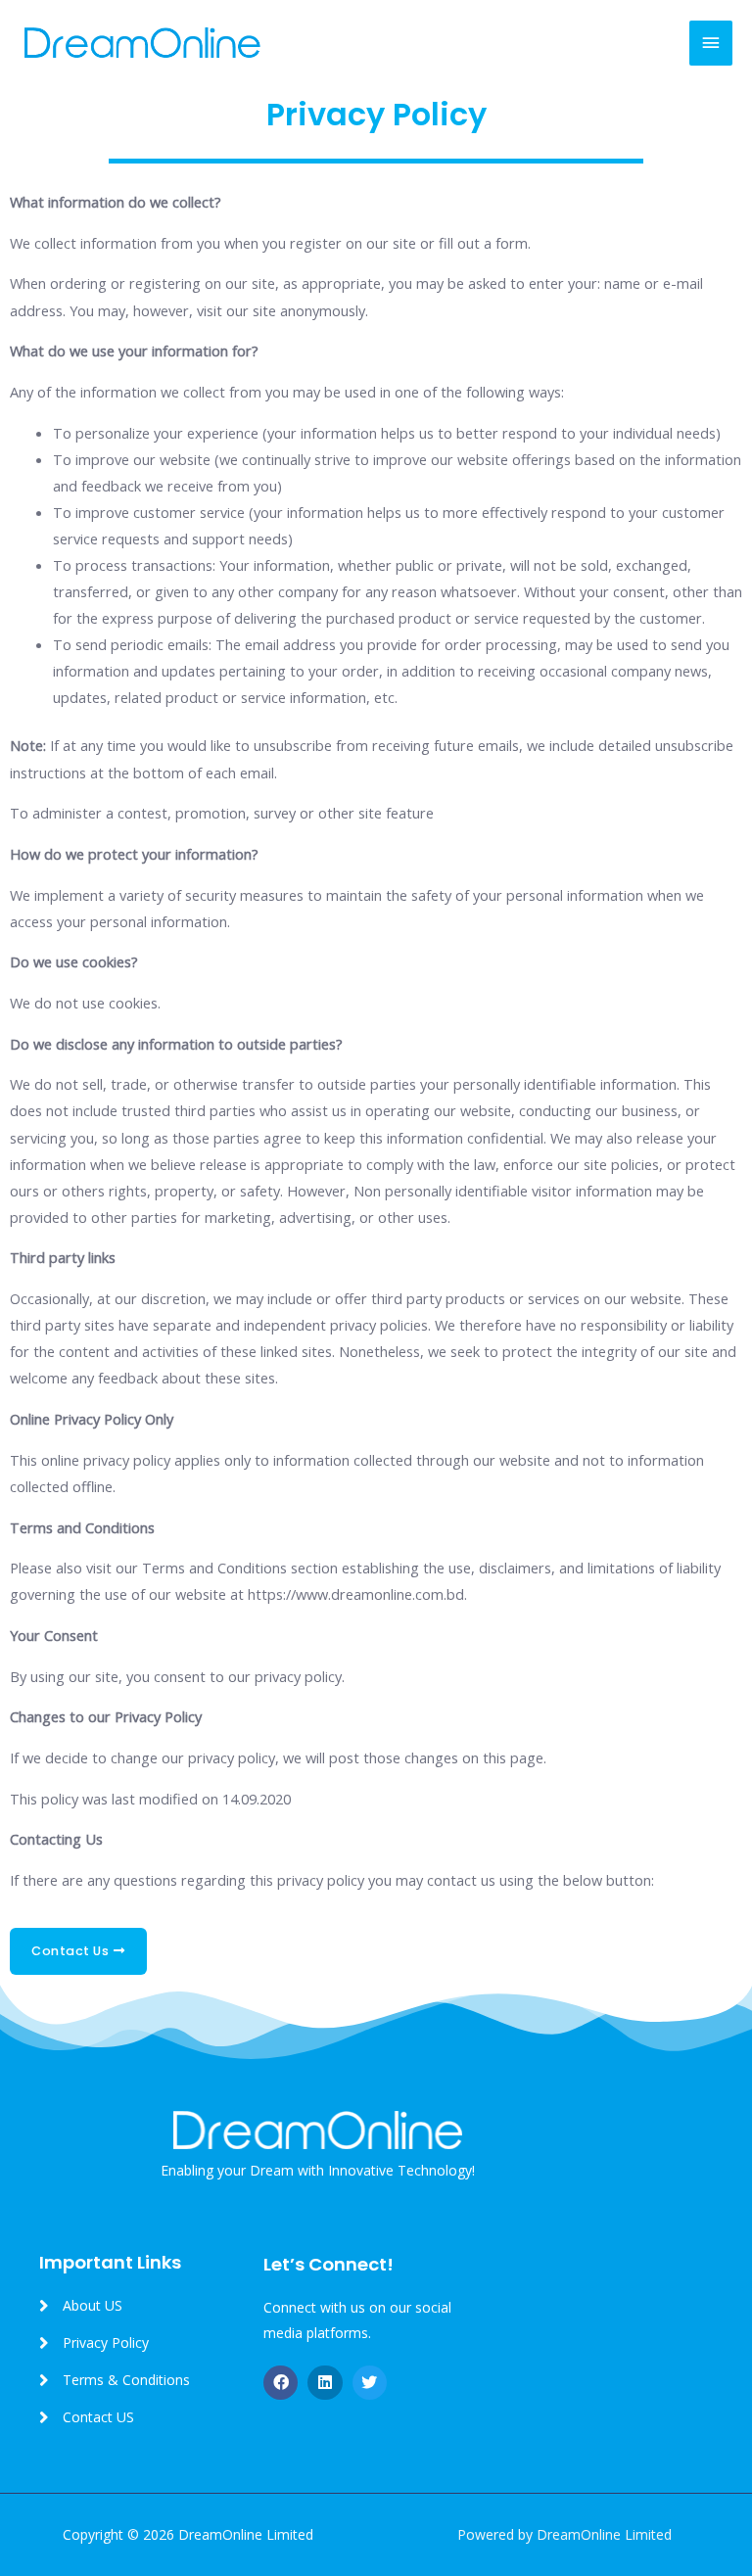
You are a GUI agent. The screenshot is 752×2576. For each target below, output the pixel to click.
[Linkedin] (325, 2383)
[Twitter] (370, 2383)
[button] (78, 1952)
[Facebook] (281, 2383)
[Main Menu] (711, 43)
